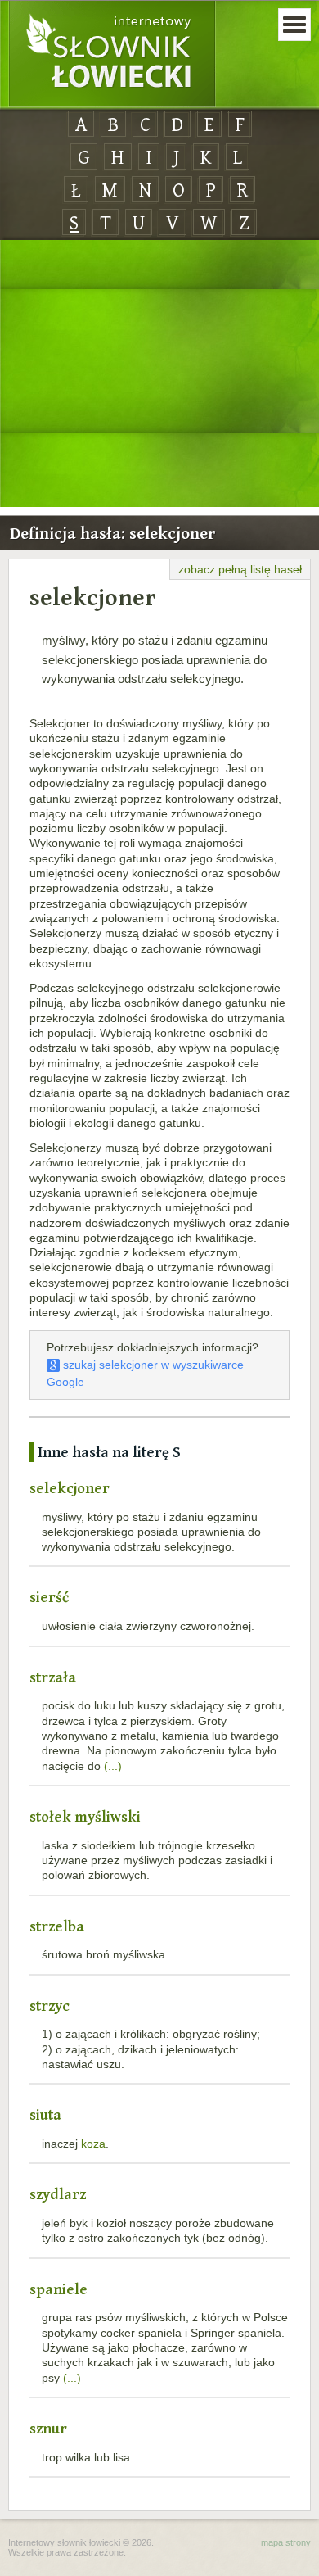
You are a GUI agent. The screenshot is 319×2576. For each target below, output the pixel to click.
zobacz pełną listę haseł (240, 569)
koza (93, 2144)
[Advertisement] (159, 374)
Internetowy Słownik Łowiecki (112, 54)
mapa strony (286, 2542)
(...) (113, 1766)
